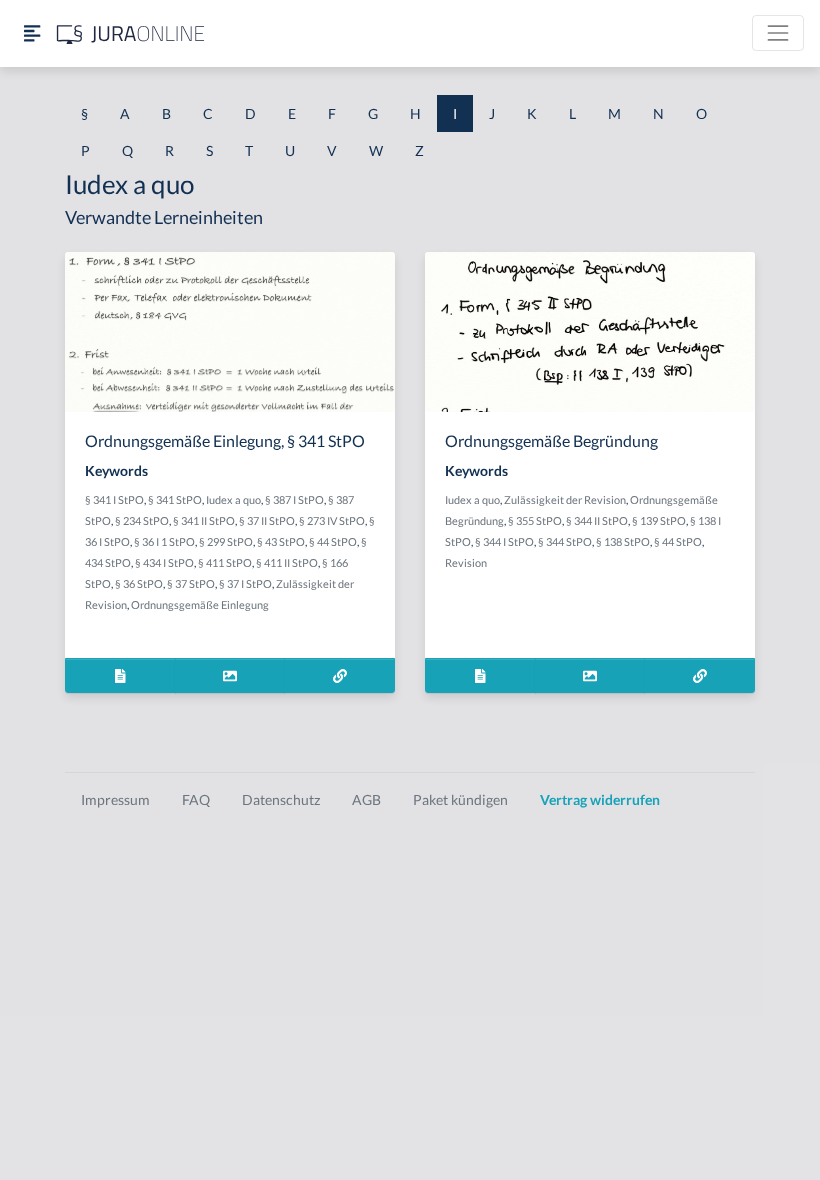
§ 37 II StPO (267, 520)
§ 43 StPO (281, 541)
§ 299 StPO (226, 541)
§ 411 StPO (225, 562)
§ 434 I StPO (164, 562)
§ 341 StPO (175, 499)
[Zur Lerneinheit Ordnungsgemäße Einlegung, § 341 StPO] (339, 675)
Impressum (115, 799)
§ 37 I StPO (245, 583)
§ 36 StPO (139, 583)
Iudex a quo (233, 499)
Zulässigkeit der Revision (565, 499)
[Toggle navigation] (778, 33)
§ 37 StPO (191, 583)
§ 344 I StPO (504, 541)
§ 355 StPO (535, 520)
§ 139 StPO (659, 520)
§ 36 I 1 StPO (164, 541)
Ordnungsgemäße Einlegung (200, 604)
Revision (466, 562)
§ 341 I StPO (114, 499)
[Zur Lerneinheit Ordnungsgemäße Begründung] (699, 675)
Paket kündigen (460, 799)
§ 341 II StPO (204, 520)
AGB (366, 799)
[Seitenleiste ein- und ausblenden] (32, 33)
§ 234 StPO (142, 520)
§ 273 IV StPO (332, 520)
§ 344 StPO (565, 541)
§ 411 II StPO (287, 562)
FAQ (196, 799)
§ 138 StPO (623, 541)
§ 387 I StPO (294, 499)
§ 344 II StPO (597, 520)
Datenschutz (281, 799)
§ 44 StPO (333, 541)
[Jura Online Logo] (131, 33)
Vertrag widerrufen (600, 799)
